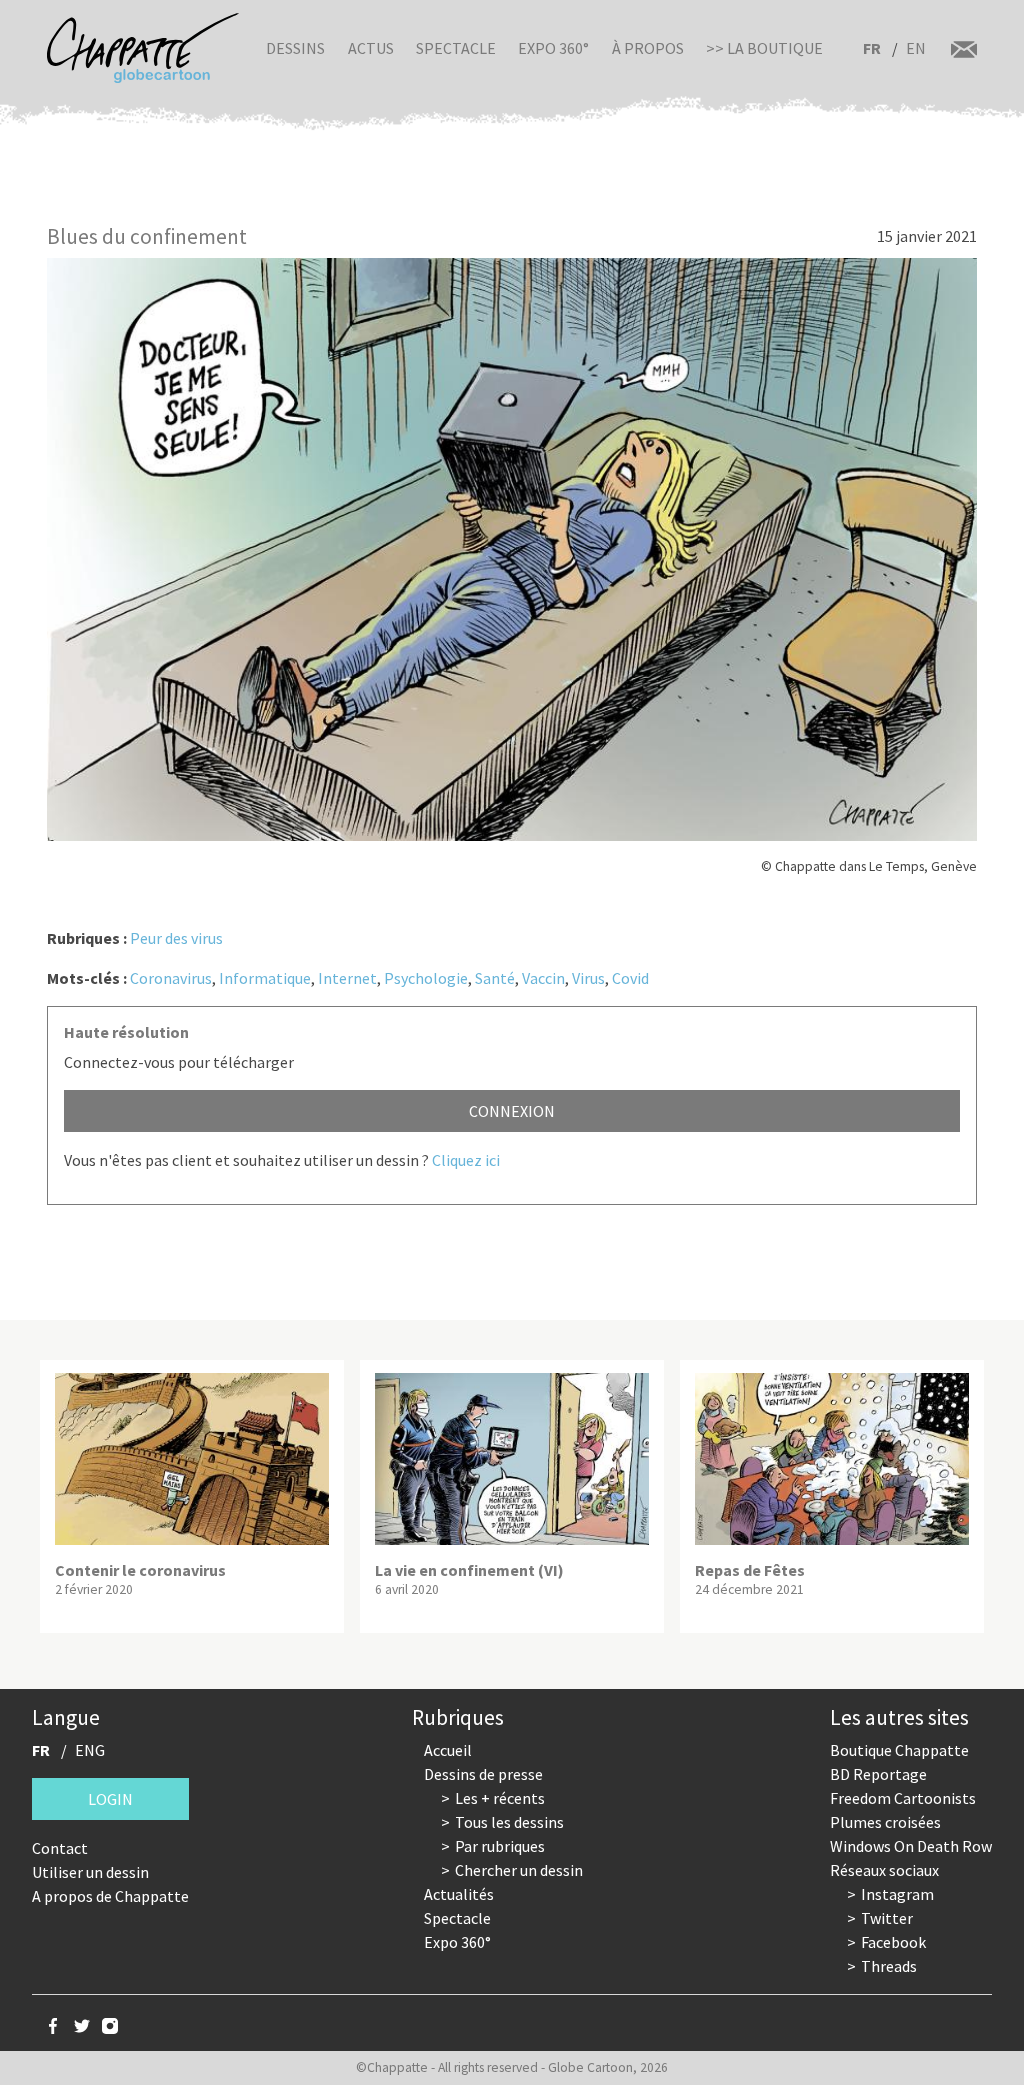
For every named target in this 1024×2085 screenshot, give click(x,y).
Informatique (265, 978)
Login (110, 1799)
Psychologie (426, 978)
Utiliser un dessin (90, 1872)
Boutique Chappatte (899, 1750)
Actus (371, 48)
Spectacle (456, 48)
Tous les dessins (509, 1822)
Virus (588, 978)
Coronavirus (171, 978)
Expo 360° (553, 48)
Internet (347, 978)
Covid (630, 978)
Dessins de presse (483, 1774)
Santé (495, 978)
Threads (889, 1966)
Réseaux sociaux (884, 1870)
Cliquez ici (466, 1160)
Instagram (897, 1894)
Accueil (448, 1750)
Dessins (295, 48)
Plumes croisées (885, 1822)
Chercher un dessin (519, 1870)
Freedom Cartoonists (903, 1798)
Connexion (512, 1111)
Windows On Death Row (911, 1846)
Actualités (459, 1894)
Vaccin (543, 978)
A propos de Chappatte (110, 1896)
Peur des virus (176, 938)
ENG (90, 1750)
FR (872, 48)
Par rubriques (500, 1846)
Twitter (887, 1918)
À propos (648, 48)
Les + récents (500, 1798)
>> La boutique (764, 48)
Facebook (893, 1942)
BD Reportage (878, 1774)
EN (916, 48)
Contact (60, 1848)
